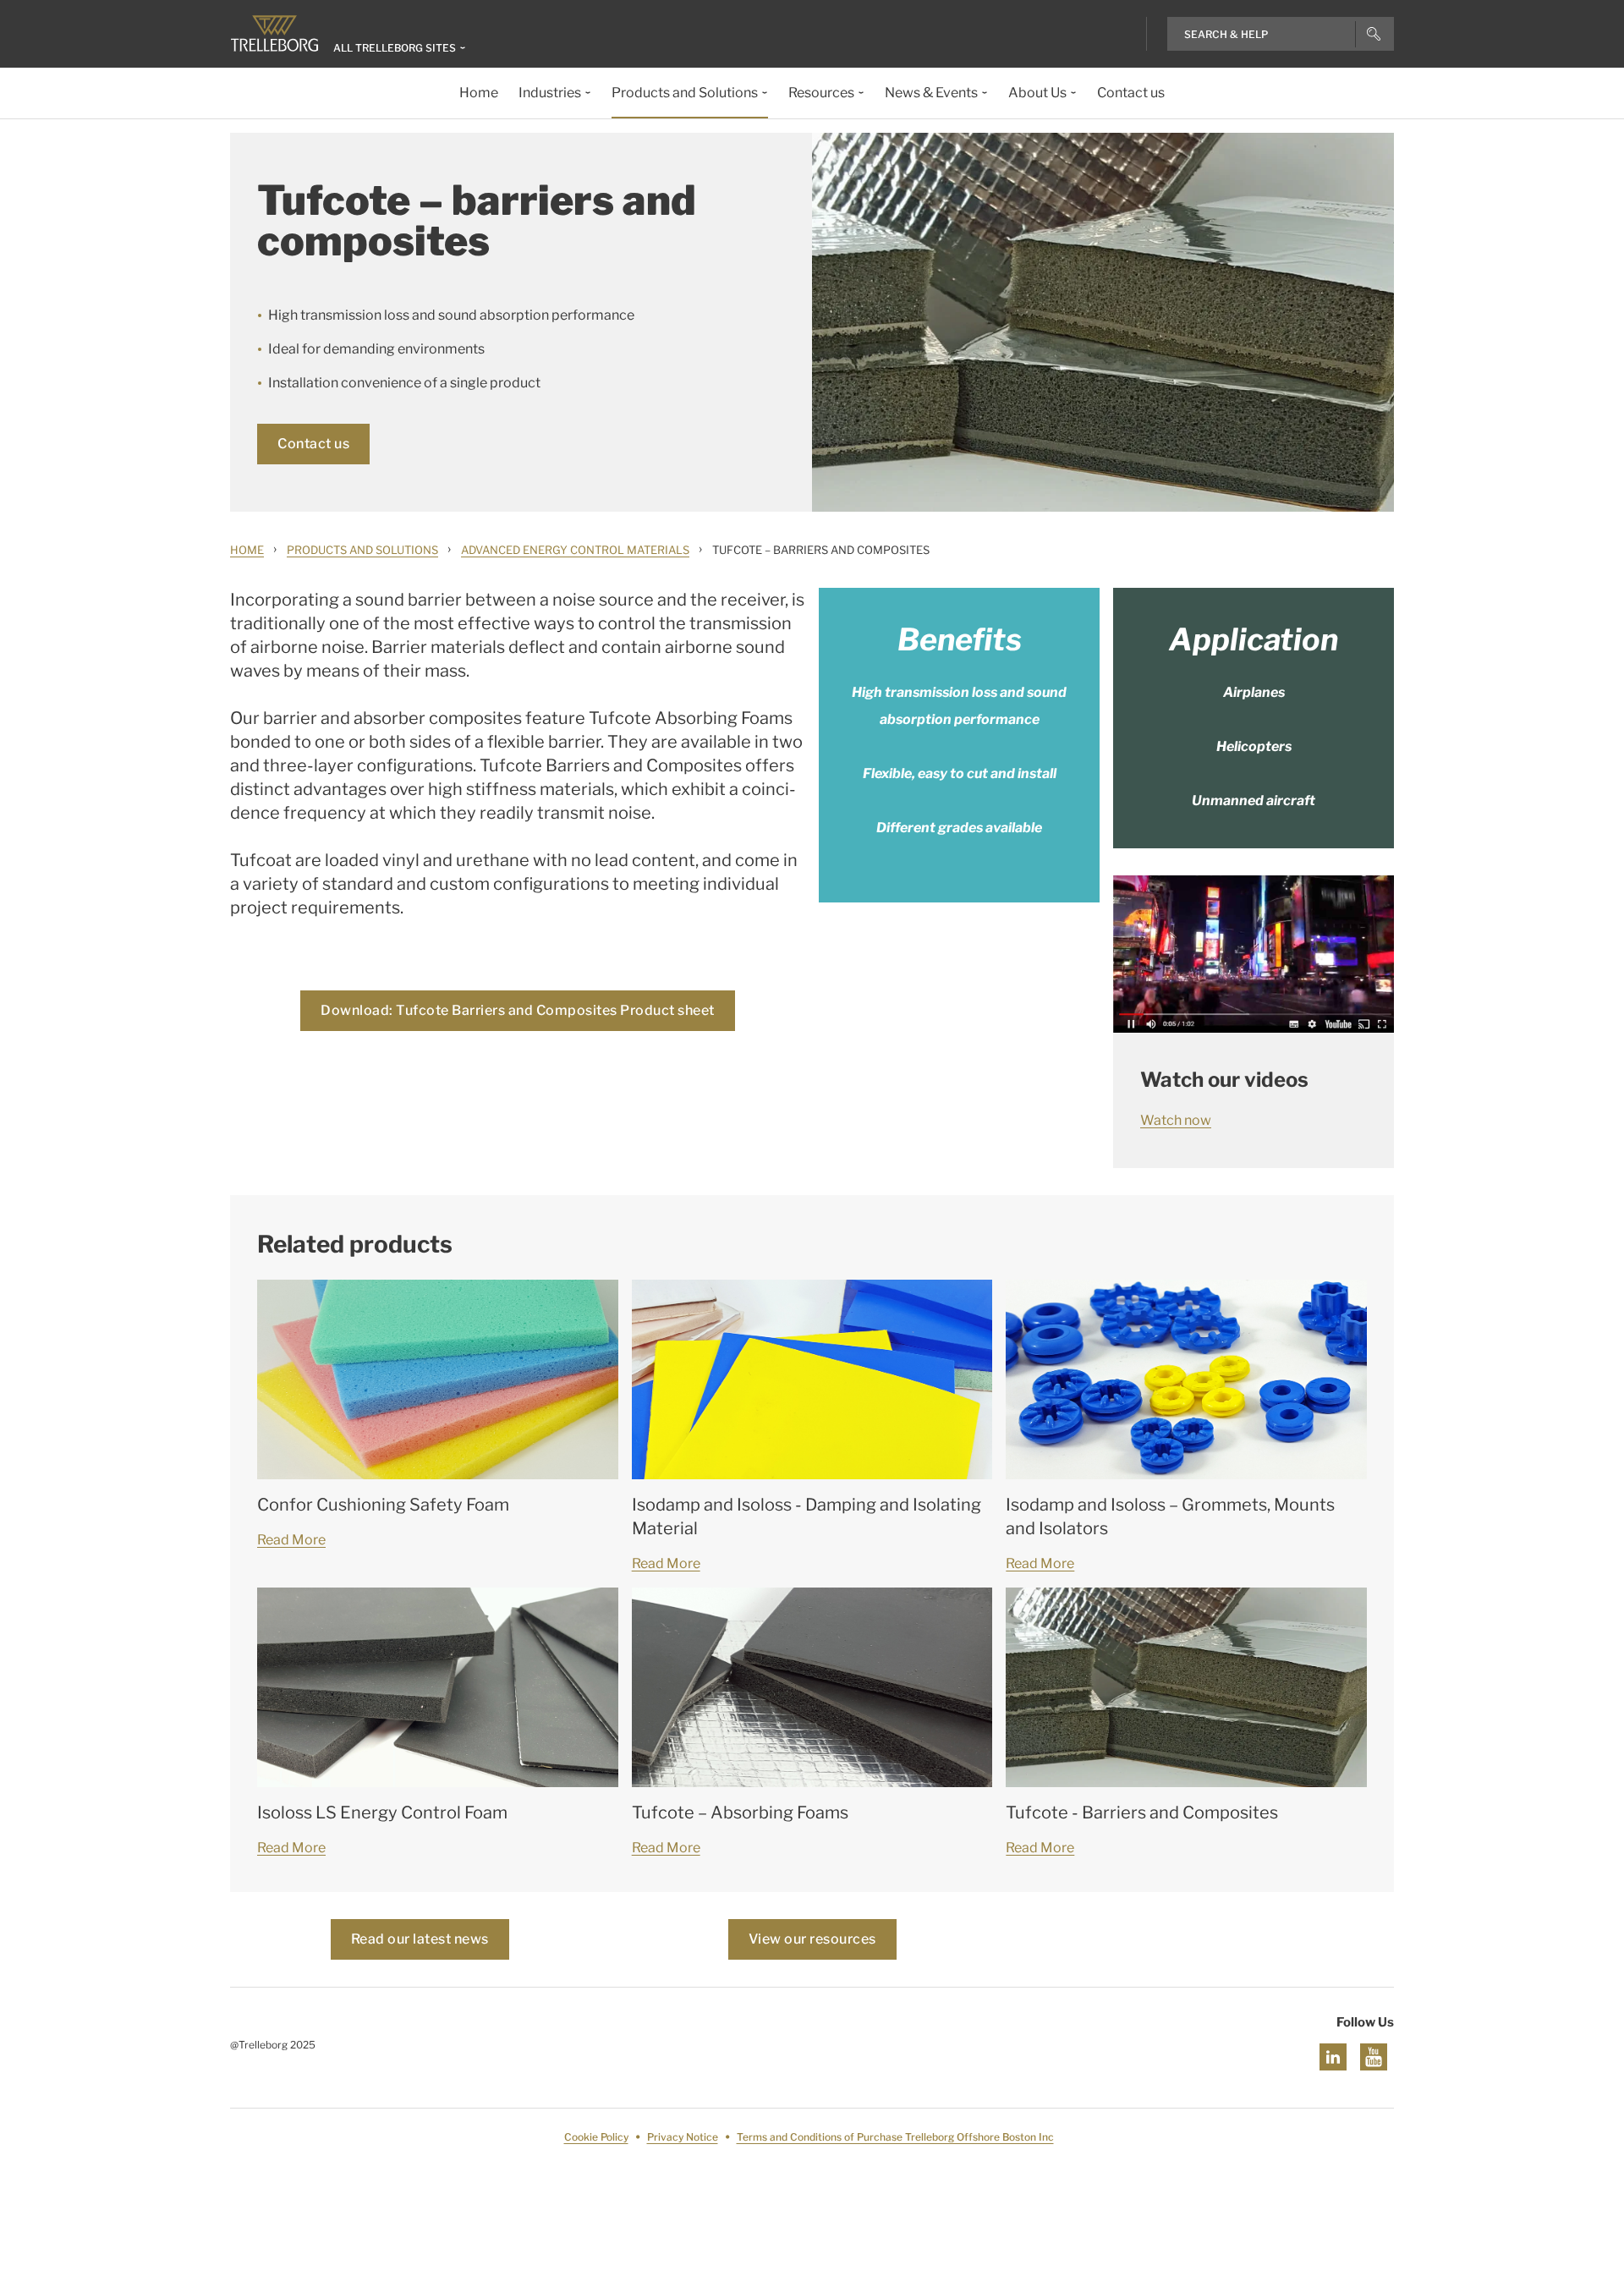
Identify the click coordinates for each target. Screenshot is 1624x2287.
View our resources (812, 1939)
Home (247, 550)
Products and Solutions (362, 550)
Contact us (313, 444)
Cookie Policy (596, 2137)
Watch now (1176, 1120)
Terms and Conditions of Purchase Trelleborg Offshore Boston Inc (895, 2137)
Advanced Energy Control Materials (575, 550)
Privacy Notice (683, 2137)
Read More (291, 1540)
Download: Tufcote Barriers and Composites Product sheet (518, 1010)
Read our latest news (420, 1939)
